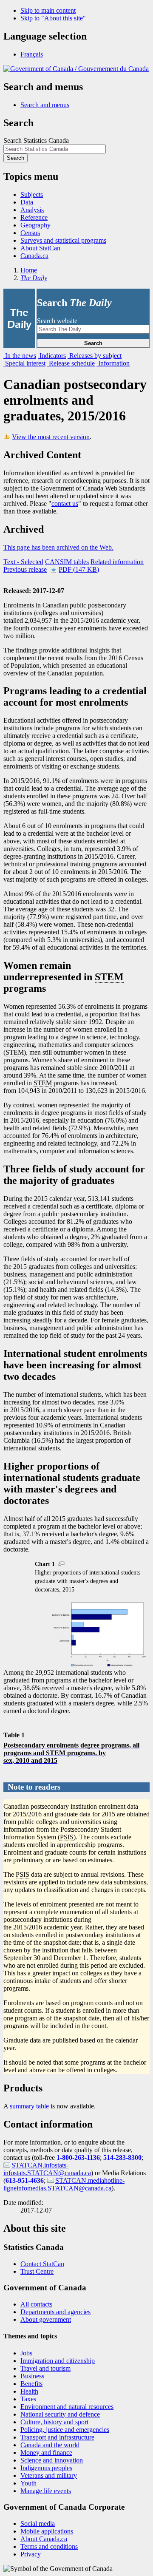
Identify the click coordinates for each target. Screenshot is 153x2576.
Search (93, 343)
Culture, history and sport (54, 2422)
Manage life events (46, 2491)
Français (32, 54)
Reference (34, 217)
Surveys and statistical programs (63, 240)
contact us (65, 504)
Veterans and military (49, 2475)
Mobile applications (47, 2531)
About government (46, 2319)
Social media (38, 2524)
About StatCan (40, 248)
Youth (28, 2483)
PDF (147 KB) (79, 569)
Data (27, 202)
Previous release (25, 569)
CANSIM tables (67, 562)
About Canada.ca (44, 2539)
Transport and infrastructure (57, 2437)
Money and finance (46, 2453)
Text (23, 562)
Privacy (31, 2554)
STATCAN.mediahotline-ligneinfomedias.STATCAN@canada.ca (64, 2184)
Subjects (32, 194)
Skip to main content (48, 10)
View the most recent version (51, 437)
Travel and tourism (45, 2368)
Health (29, 2391)
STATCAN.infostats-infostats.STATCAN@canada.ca (47, 2169)
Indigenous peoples (46, 2468)
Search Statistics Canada (36, 140)
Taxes (28, 2399)
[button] (45, 105)
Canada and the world (50, 2445)
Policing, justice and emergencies (65, 2430)
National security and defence (60, 2414)
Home (29, 270)
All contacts (36, 2304)
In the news (20, 356)
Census (30, 233)
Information (113, 363)
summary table (29, 2106)
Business (32, 2376)
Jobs (26, 2353)
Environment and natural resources (67, 2407)
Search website (57, 321)
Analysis (32, 210)
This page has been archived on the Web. (58, 547)
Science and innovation (52, 2460)
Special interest (24, 363)
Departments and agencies (55, 2312)
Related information (117, 562)
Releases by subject (95, 356)
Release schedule (71, 363)
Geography (35, 225)
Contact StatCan (42, 2264)
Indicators (52, 356)
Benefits (31, 2384)
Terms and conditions (49, 2546)
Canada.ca (34, 256)
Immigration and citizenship (58, 2361)
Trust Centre (37, 2271)
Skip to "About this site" (53, 18)
